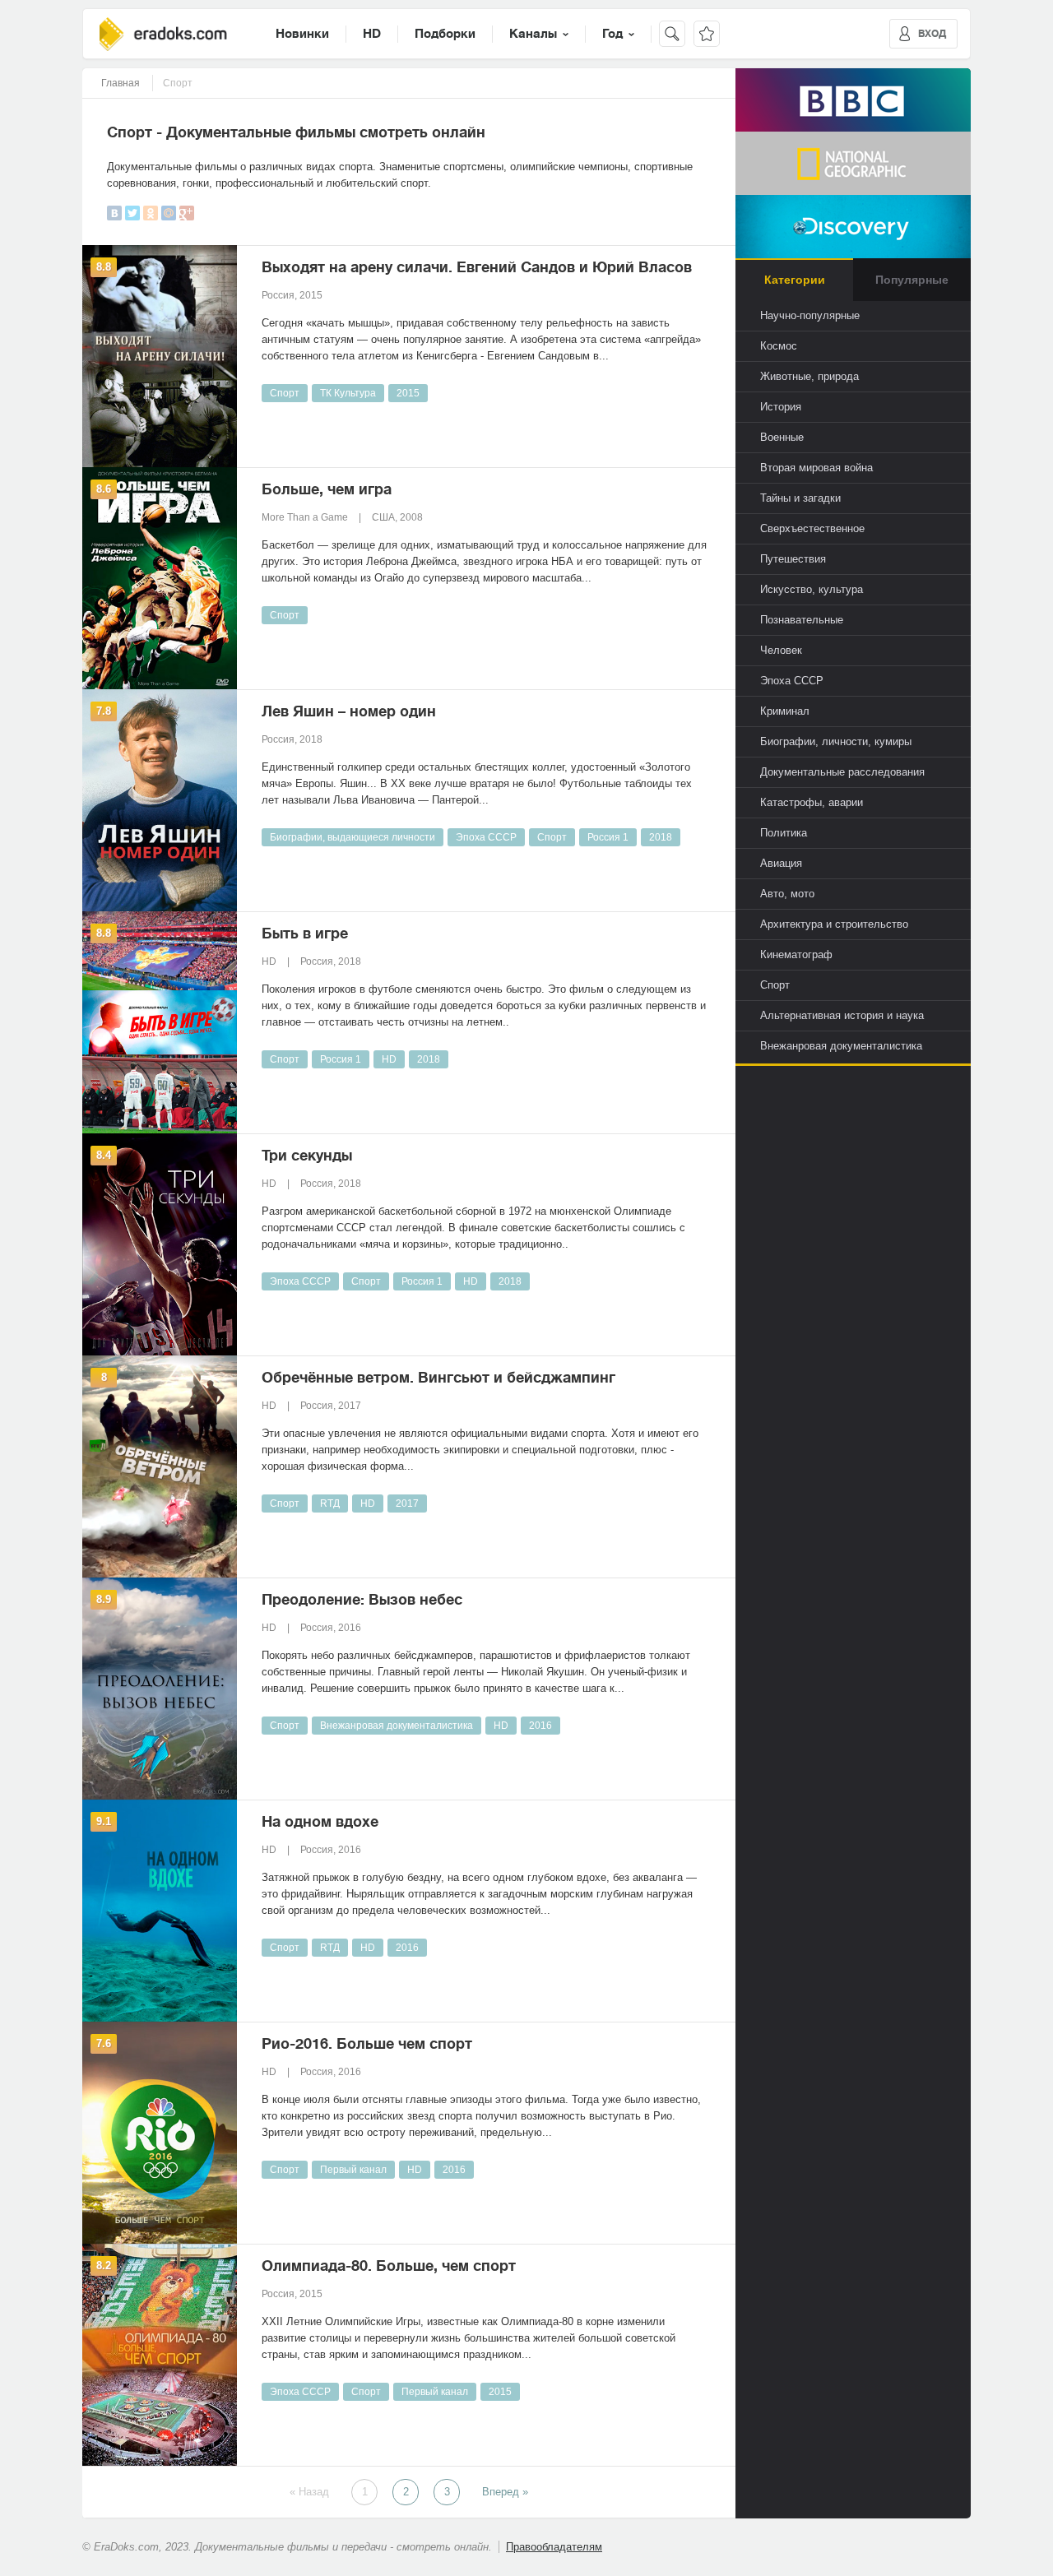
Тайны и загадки (800, 498)
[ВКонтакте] (114, 213)
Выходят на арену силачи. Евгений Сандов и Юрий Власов (477, 267)
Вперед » (505, 2492)
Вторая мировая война (816, 468)
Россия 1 (608, 837)
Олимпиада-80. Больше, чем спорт (389, 2266)
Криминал (785, 711)
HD (372, 34)
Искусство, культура (812, 589)
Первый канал (353, 2170)
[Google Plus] (187, 213)
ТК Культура (348, 393)
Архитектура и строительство (834, 924)
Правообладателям (554, 2547)
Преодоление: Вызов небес (362, 1600)
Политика (784, 833)
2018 (661, 837)
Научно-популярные (810, 315)
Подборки (445, 34)
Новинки (302, 34)
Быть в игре (305, 934)
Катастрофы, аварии (812, 802)
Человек (781, 650)
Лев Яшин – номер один (349, 711)
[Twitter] (132, 213)
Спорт (285, 393)
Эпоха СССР (486, 837)
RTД (330, 1503)
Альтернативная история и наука (842, 1015)
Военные (782, 437)
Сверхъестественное (812, 528)
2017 (407, 1503)
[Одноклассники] (151, 213)
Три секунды (307, 1156)
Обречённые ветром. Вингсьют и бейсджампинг (438, 1378)
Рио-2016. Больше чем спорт (367, 2044)
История (781, 407)
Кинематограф (796, 954)
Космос (779, 346)
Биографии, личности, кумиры (836, 741)
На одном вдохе (320, 1822)
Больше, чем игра (327, 489)
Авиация (781, 863)
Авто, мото (787, 894)
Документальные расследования (842, 772)
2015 (408, 393)
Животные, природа (809, 376)
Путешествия (793, 559)
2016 (540, 1726)
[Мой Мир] (169, 213)
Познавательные (802, 620)
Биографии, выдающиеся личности (353, 837)
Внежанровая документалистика (397, 1726)
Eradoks (163, 34)
